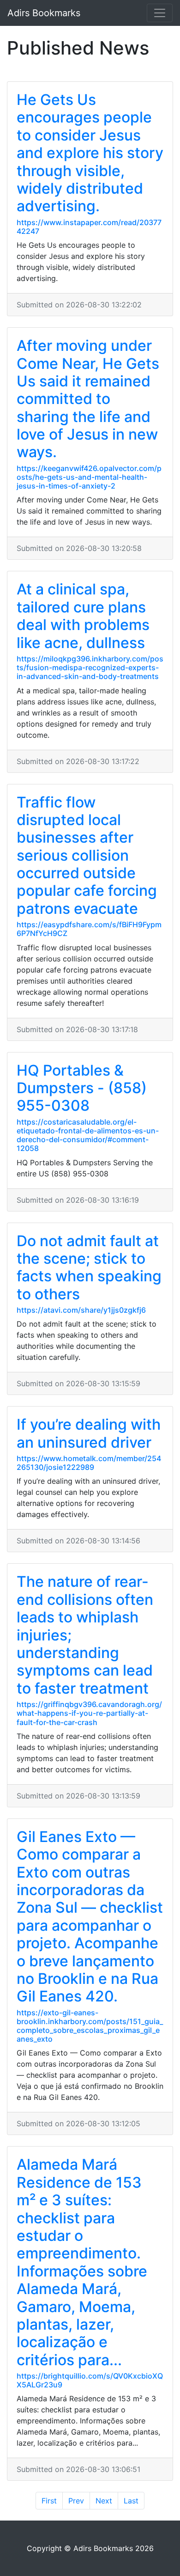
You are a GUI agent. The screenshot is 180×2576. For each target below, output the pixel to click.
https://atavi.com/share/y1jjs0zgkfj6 (81, 1310)
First (49, 2501)
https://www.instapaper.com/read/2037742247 (89, 227)
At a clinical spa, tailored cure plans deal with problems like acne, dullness (83, 616)
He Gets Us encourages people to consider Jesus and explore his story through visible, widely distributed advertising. (90, 153)
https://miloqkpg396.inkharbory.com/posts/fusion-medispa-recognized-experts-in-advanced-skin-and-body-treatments (90, 667)
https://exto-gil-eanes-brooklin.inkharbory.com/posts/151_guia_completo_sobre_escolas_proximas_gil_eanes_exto (90, 2026)
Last (131, 2501)
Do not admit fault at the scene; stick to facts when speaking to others (89, 1267)
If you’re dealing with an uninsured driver (89, 1433)
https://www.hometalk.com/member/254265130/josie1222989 (89, 1463)
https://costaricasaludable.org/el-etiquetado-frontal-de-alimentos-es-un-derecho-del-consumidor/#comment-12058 (88, 1135)
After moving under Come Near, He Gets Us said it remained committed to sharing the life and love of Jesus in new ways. (88, 399)
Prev (76, 2501)
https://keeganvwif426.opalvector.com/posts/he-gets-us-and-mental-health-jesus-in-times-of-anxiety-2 (89, 477)
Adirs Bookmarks (44, 13)
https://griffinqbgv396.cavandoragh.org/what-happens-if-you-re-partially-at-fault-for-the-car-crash (89, 1713)
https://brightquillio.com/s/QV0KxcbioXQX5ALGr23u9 (90, 2380)
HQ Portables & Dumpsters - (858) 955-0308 (82, 1088)
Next (104, 2501)
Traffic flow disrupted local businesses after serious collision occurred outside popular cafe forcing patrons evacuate (87, 855)
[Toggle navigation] (160, 13)
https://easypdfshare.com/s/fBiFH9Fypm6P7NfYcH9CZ (89, 929)
